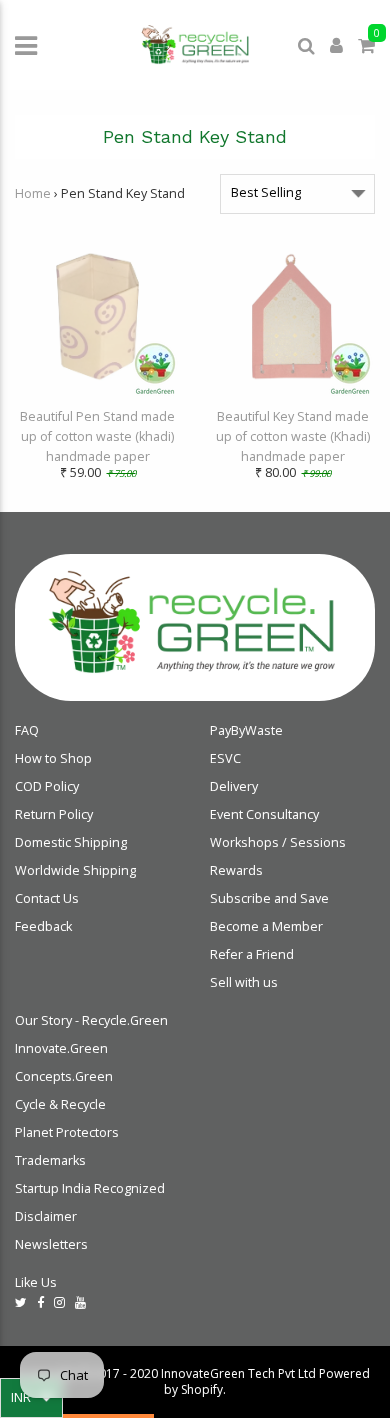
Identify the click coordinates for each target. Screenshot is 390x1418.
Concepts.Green (64, 1076)
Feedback (43, 926)
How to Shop (53, 758)
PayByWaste (246, 730)
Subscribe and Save (269, 898)
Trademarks (50, 1160)
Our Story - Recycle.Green (91, 1020)
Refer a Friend (252, 954)
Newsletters (51, 1244)
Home (33, 193)
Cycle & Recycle (60, 1104)
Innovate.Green (61, 1048)
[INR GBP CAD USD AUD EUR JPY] (31, 1398)
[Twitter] (21, 1302)
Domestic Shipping (71, 842)
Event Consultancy (264, 814)
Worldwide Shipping (75, 870)
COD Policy (47, 786)
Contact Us (47, 898)
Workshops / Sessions (278, 842)
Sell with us (244, 982)
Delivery (234, 786)
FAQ (27, 730)
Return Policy (54, 814)
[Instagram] (59, 1302)
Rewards (236, 870)
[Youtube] (80, 1302)
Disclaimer (46, 1216)
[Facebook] (40, 1302)
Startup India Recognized (90, 1188)
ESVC (225, 758)
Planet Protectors (67, 1132)
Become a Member (266, 926)
